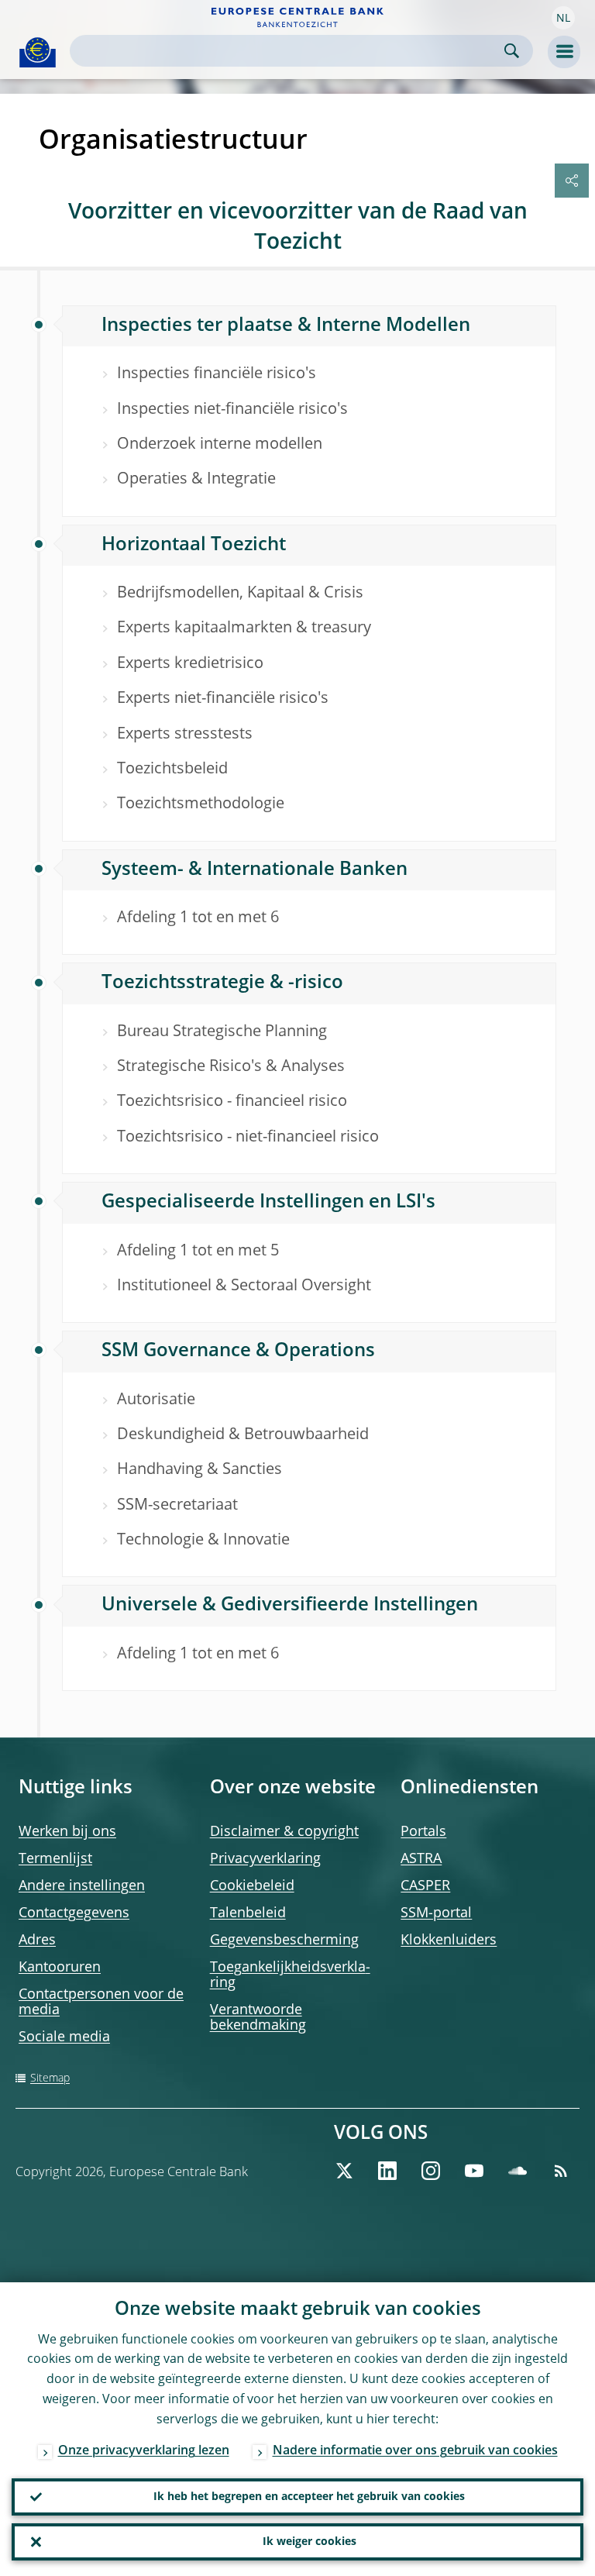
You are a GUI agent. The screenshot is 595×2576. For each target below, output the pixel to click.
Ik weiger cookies (310, 2542)
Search (512, 51)
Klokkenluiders (449, 1941)
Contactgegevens (74, 1913)
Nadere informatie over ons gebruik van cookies (415, 2451)
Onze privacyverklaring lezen (144, 2451)
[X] (344, 2171)
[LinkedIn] (387, 2171)
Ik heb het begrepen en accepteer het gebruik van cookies (309, 2497)
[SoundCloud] (518, 2171)
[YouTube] (474, 2171)
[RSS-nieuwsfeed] (561, 2171)
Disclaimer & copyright (284, 1832)
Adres (37, 1941)
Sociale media (64, 2037)
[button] (563, 18)
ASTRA (421, 1859)
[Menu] (564, 52)
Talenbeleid (248, 1913)
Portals (423, 1832)
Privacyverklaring (265, 1859)
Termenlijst (55, 1859)
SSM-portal (436, 1913)
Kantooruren (60, 1968)
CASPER (425, 1886)
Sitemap (50, 2078)
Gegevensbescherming (284, 1941)
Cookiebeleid (252, 1886)
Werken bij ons (67, 1832)
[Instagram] (431, 2171)
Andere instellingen (82, 1886)
